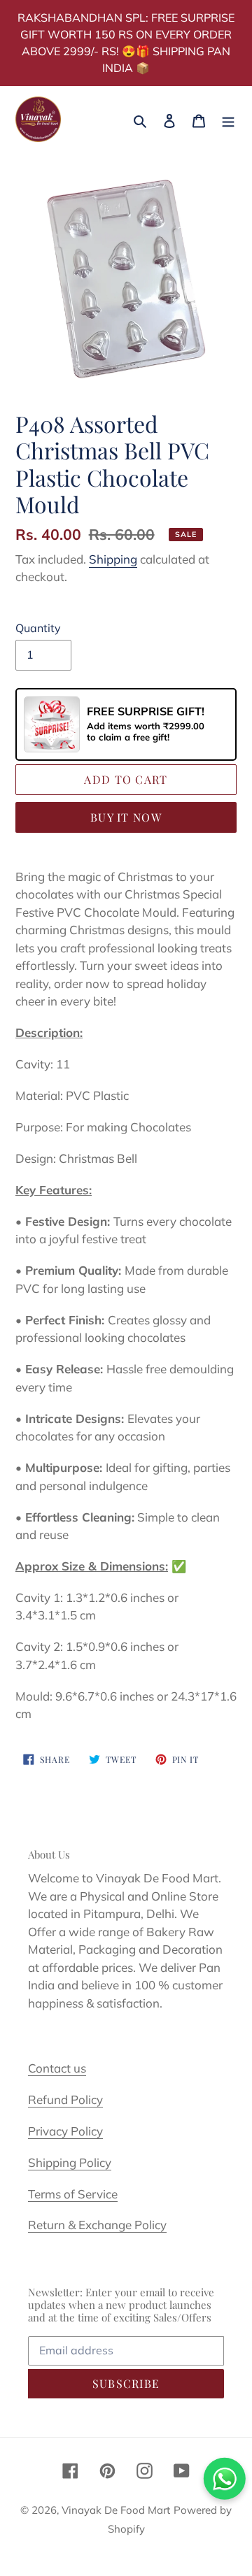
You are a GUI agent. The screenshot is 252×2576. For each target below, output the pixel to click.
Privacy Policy (65, 2131)
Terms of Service (73, 2194)
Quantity (38, 628)
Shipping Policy (70, 2162)
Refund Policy (65, 2099)
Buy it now (126, 817)
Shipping (113, 559)
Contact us (57, 2068)
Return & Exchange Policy (97, 2225)
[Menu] (228, 119)
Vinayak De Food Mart (116, 2510)
